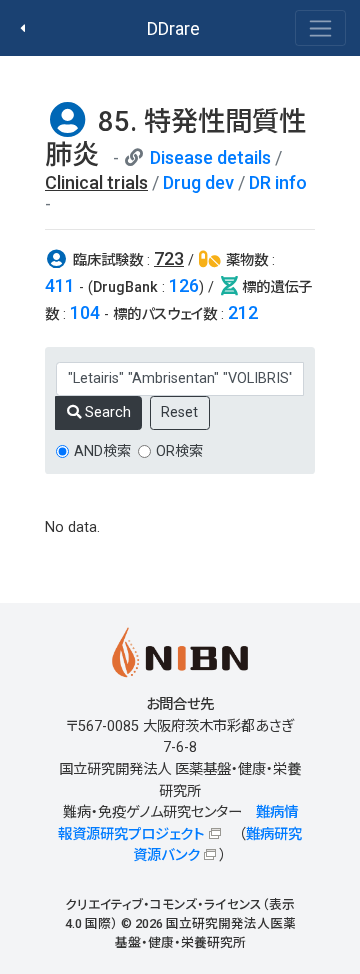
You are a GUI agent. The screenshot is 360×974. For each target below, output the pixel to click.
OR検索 (179, 451)
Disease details (210, 157)
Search (106, 412)
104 (85, 312)
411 (60, 285)
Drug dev (198, 182)
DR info (278, 182)
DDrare (173, 28)
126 (184, 285)
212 (243, 312)
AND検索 (102, 451)
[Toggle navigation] (320, 28)
